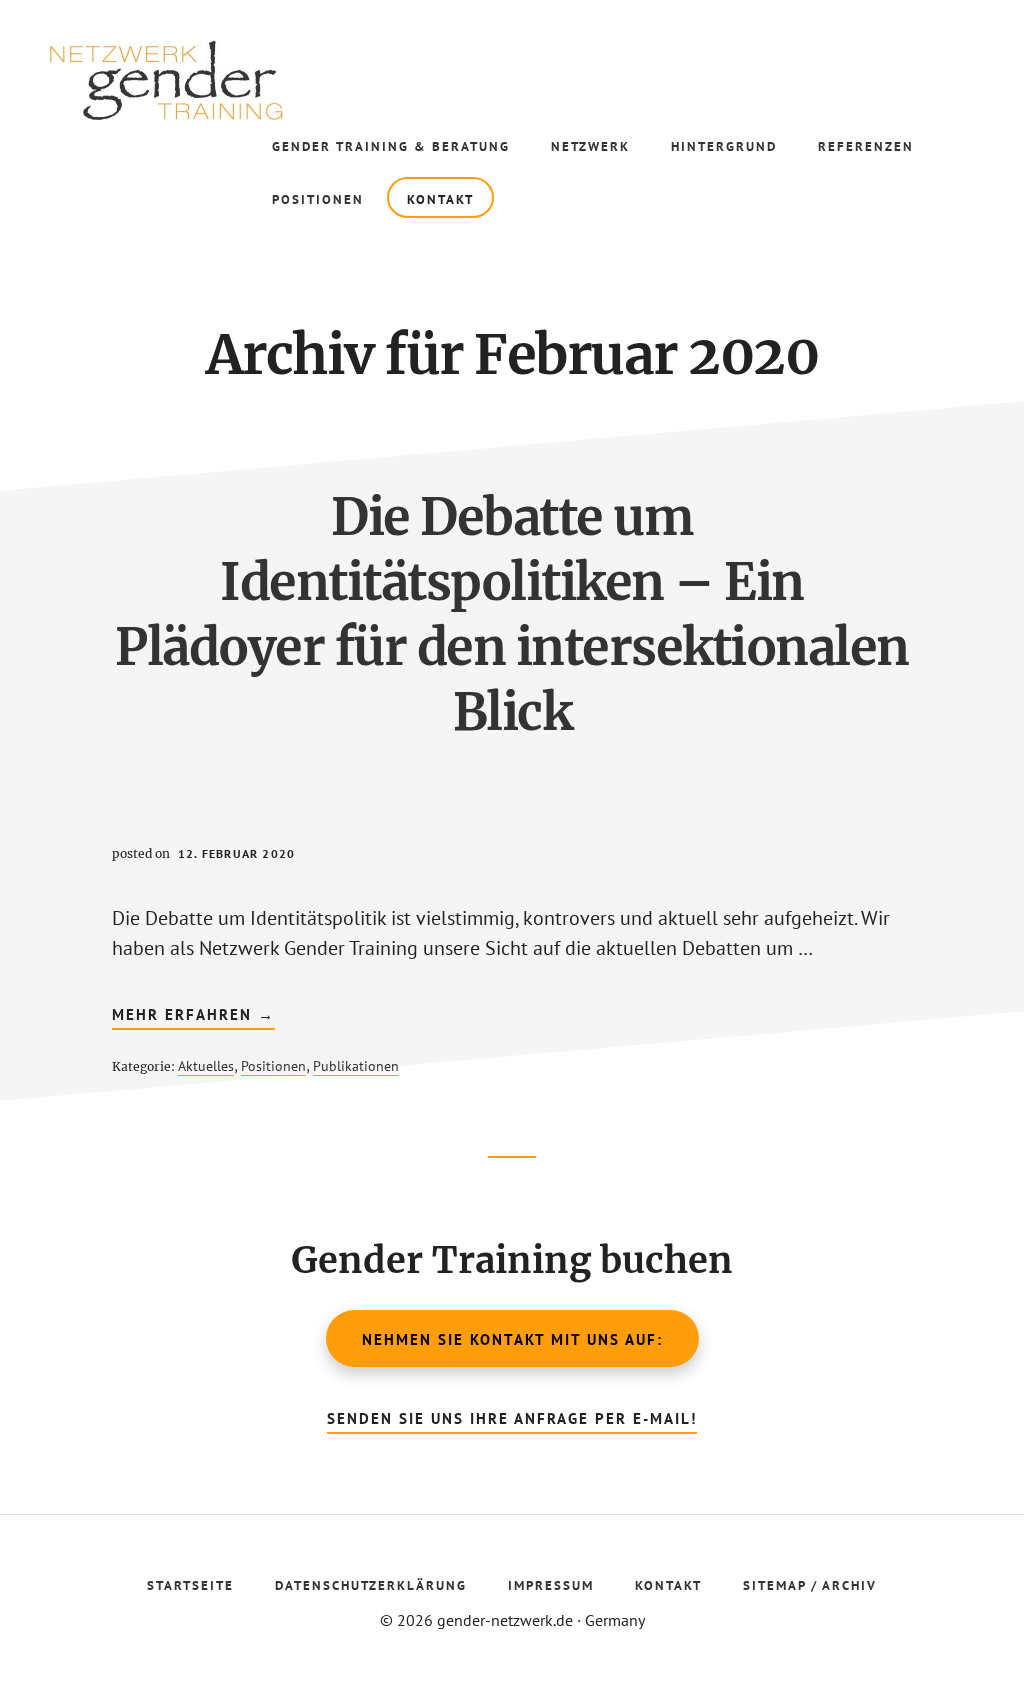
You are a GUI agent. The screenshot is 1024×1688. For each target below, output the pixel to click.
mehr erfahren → (193, 1017)
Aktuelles (206, 1066)
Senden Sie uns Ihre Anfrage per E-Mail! (512, 1418)
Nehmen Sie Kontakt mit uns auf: (512, 1339)
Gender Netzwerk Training (200, 80)
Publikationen (356, 1066)
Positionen (273, 1066)
